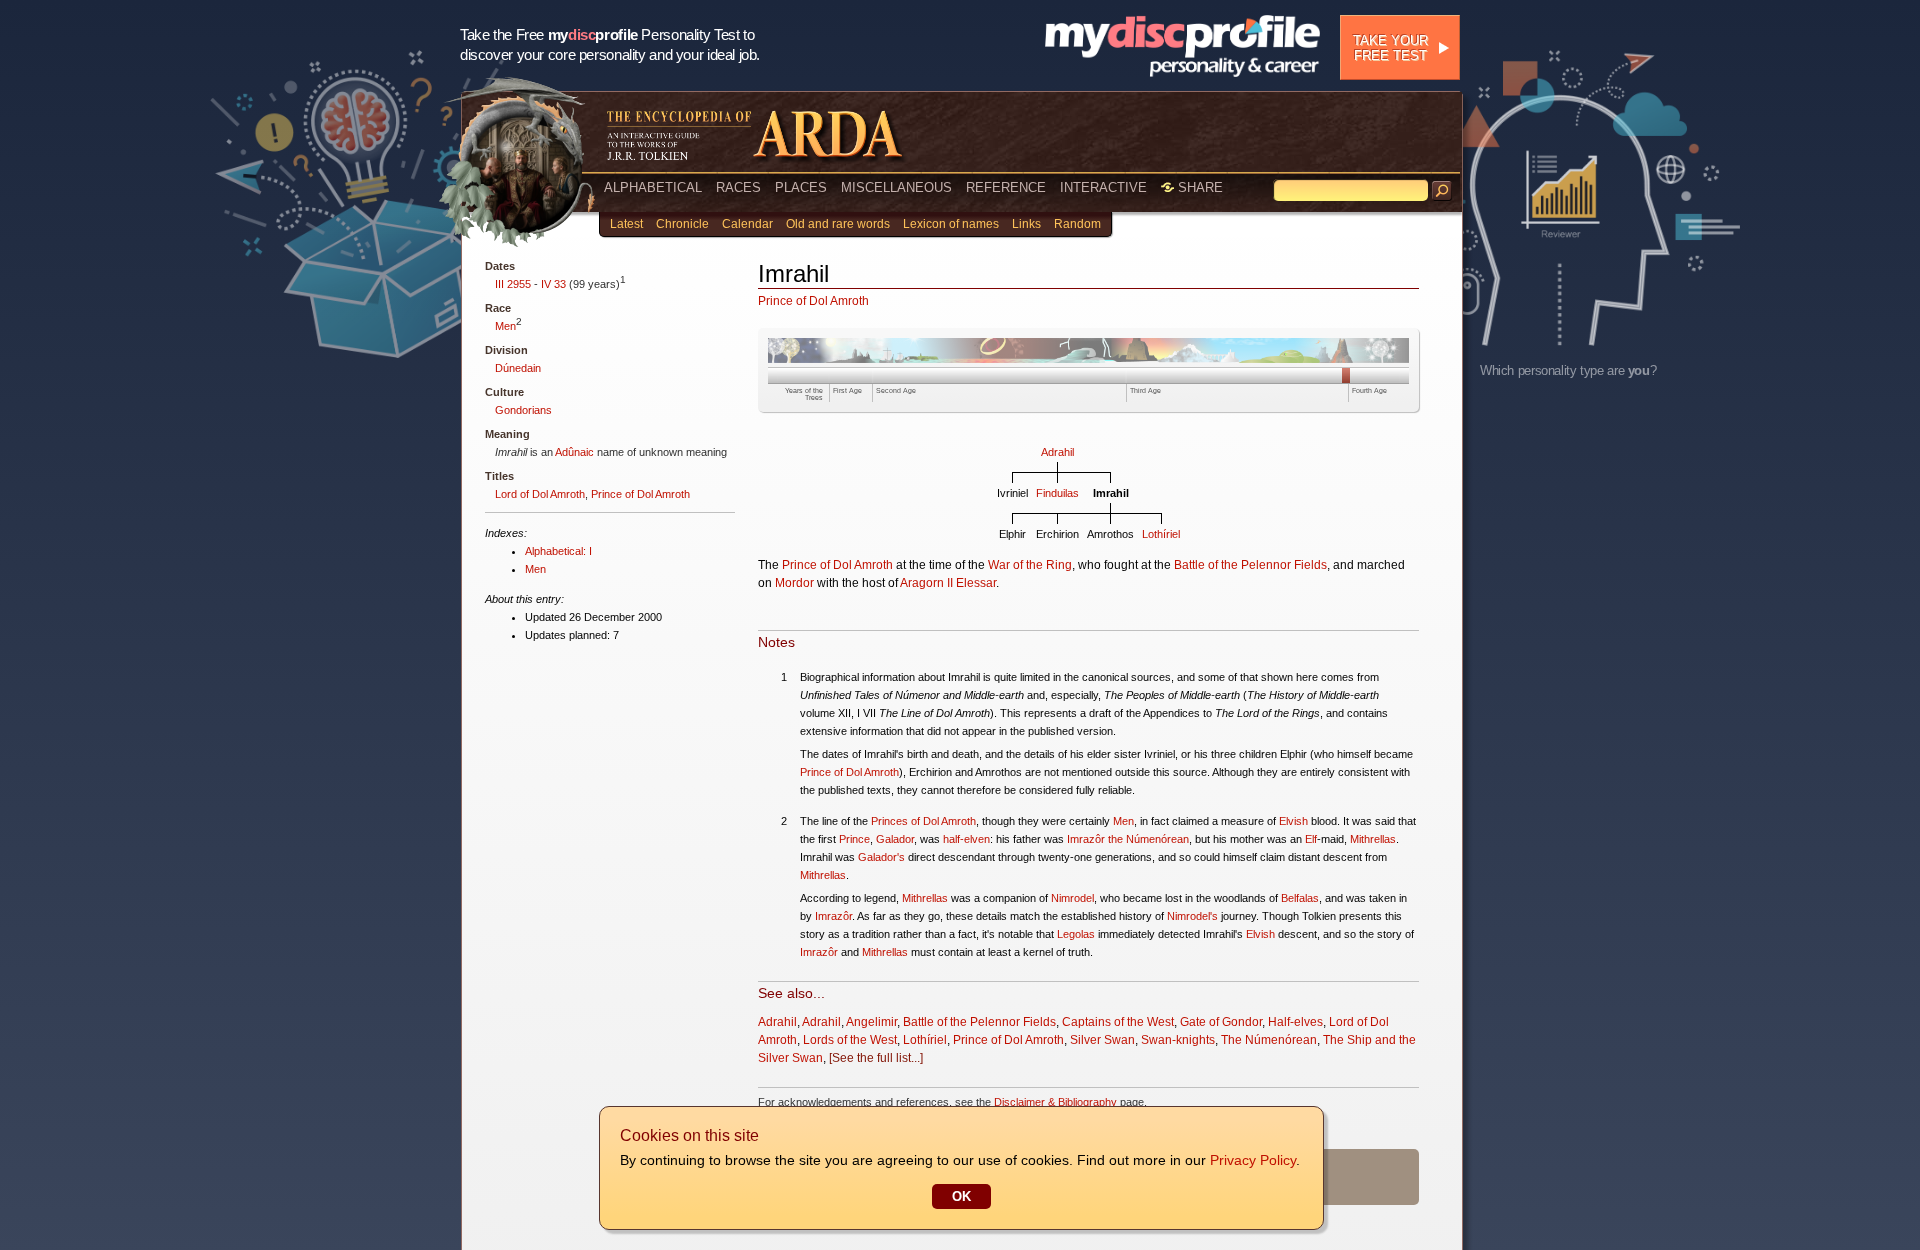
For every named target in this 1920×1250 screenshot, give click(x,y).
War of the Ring (1030, 565)
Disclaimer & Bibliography (1055, 1102)
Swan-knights (1178, 1040)
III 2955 (513, 284)
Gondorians (523, 410)
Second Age (896, 390)
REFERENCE (1006, 187)
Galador (895, 839)
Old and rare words (838, 224)
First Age (847, 390)
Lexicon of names (951, 224)
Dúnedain (518, 368)
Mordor (794, 583)
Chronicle (682, 224)
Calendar (747, 224)
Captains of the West (1118, 1022)
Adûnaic (574, 452)
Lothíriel (1161, 534)
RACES (738, 187)
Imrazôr (833, 916)
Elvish (1293, 821)
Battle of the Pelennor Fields (1250, 565)
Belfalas (1300, 898)
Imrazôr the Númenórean (1128, 839)
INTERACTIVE (1103, 187)
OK (961, 1196)
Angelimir (871, 1022)
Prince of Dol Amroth (640, 494)
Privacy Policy (1253, 1160)
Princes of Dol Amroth (923, 821)
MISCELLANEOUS (896, 187)
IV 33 (553, 284)
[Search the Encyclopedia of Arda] (1442, 191)
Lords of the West (850, 1040)
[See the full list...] (876, 1058)
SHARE (1198, 187)
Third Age (1145, 390)
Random (1077, 224)
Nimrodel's (1192, 916)
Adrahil (1057, 452)
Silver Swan (1102, 1040)
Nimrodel (1072, 898)
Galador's (881, 857)
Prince (854, 839)
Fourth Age (1369, 390)
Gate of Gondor (1221, 1022)
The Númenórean (1269, 1040)
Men (505, 326)
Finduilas (1057, 493)
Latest (626, 224)
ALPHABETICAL (653, 187)
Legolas (1076, 934)
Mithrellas (1373, 839)
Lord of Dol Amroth (540, 494)
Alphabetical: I (558, 551)
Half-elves (1295, 1022)
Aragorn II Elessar (948, 583)
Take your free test (1390, 48)
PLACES (801, 187)
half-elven (966, 839)
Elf (1311, 839)
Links (1026, 224)
